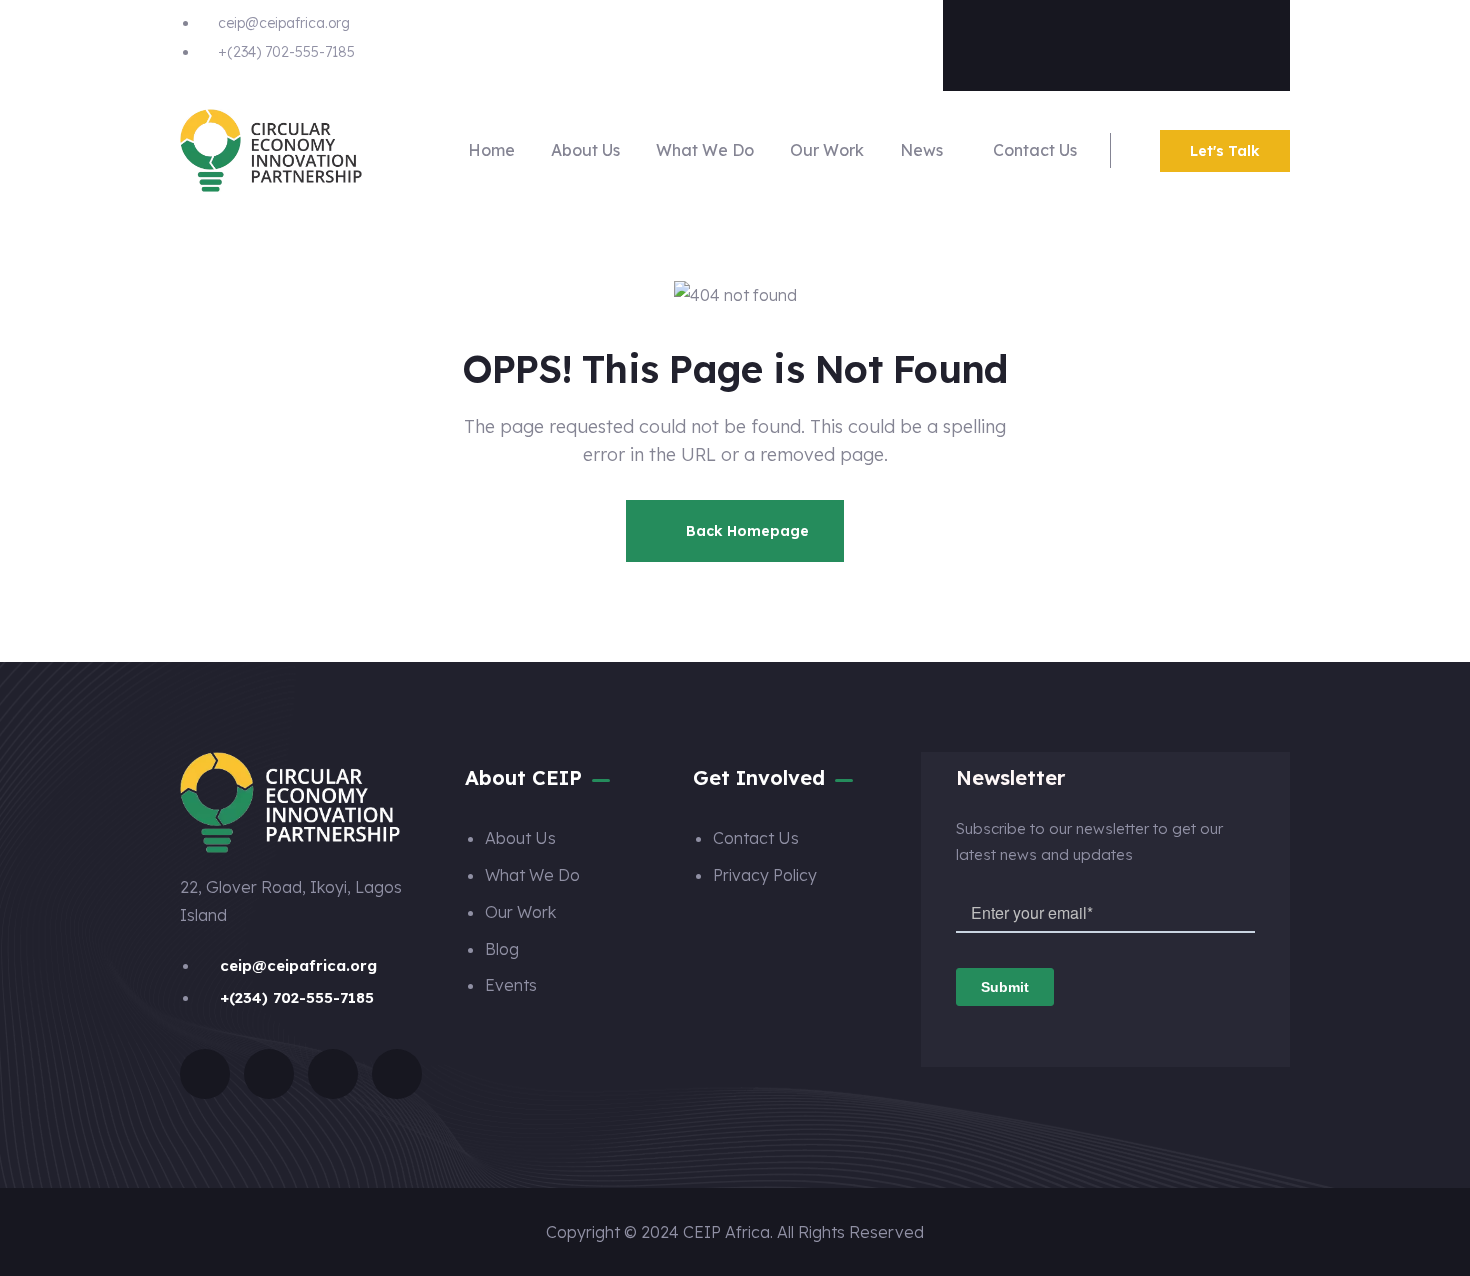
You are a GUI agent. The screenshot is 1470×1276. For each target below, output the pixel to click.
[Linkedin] (1235, 41)
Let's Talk (1225, 151)
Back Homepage (745, 531)
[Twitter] (1077, 41)
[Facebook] (998, 41)
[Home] (271, 150)
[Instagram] (1156, 41)
